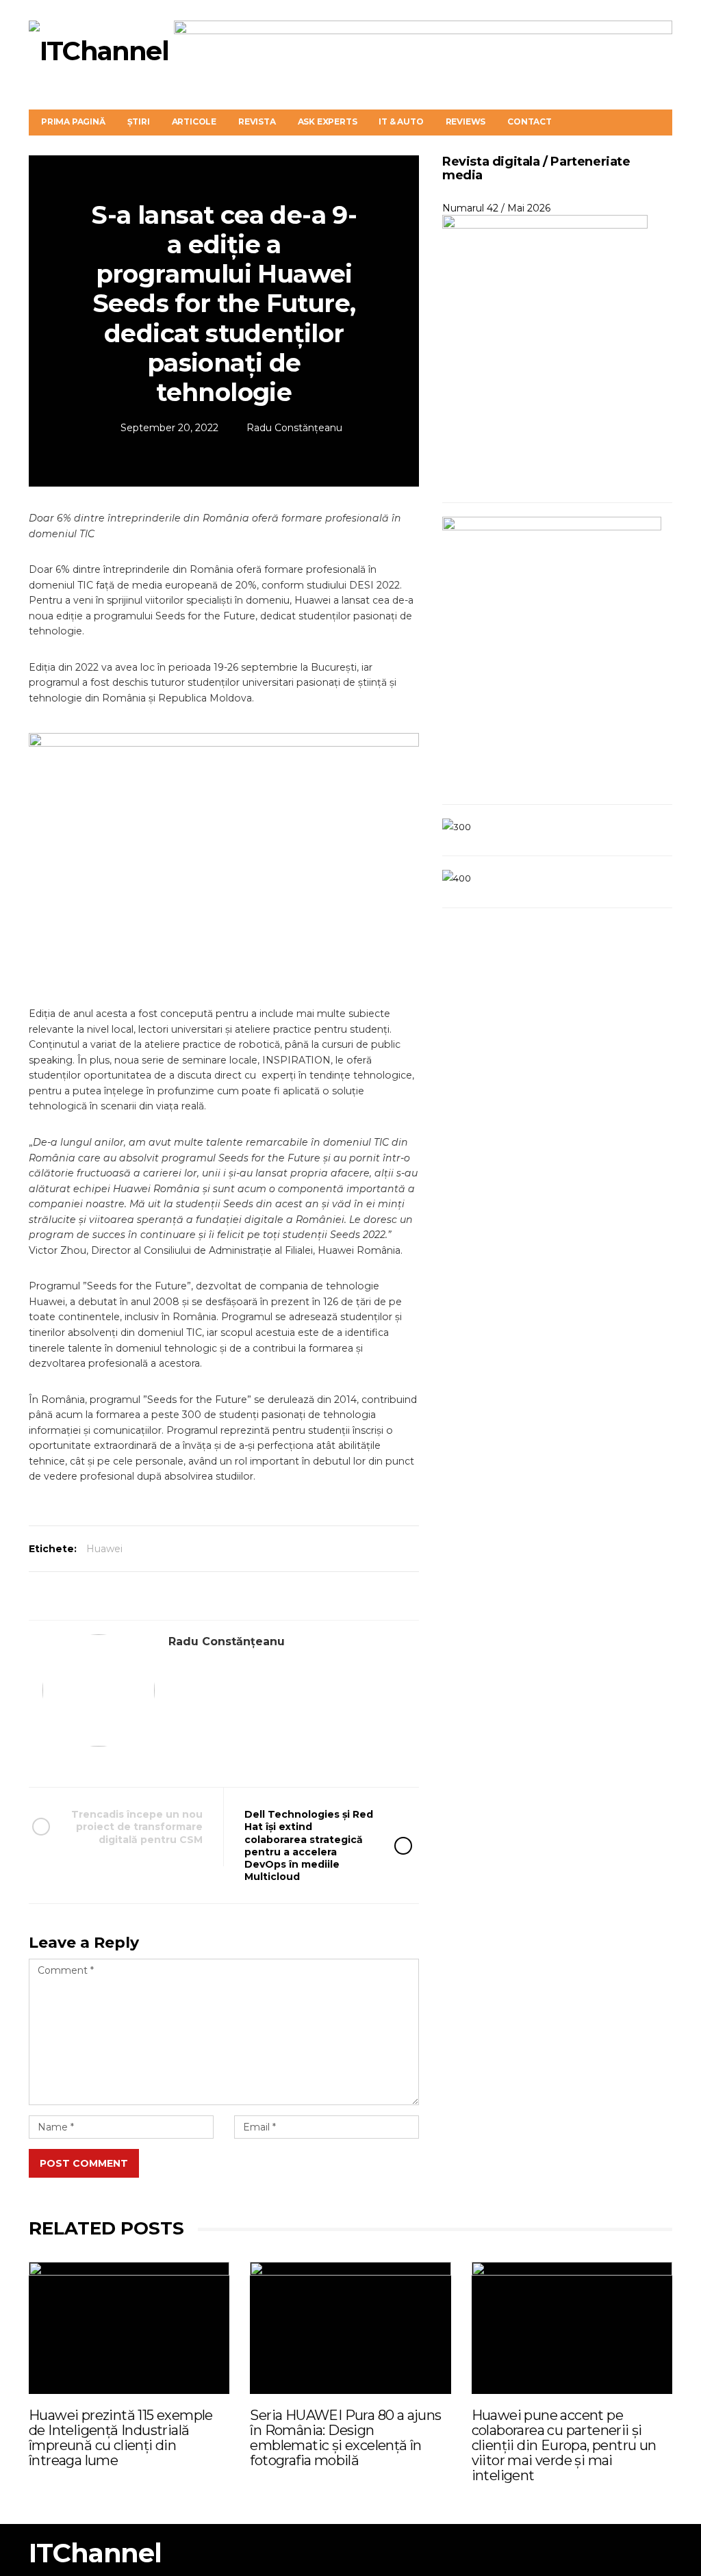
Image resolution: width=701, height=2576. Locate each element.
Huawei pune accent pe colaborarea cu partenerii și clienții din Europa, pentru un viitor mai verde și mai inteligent (564, 2445)
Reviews (466, 121)
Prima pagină (73, 121)
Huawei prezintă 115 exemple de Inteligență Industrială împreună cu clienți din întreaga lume (121, 2438)
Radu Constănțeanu (294, 428)
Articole (194, 121)
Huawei (104, 1549)
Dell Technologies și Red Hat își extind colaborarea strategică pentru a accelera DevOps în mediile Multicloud (309, 1845)
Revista (257, 121)
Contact (530, 121)
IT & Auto (401, 121)
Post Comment (84, 2163)
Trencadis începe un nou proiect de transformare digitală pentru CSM (137, 1827)
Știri (139, 121)
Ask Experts (328, 121)
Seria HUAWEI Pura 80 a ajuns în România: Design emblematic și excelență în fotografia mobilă (345, 2438)
